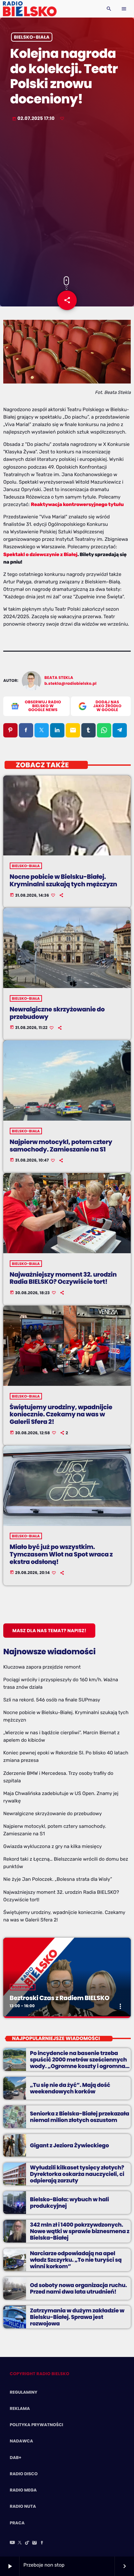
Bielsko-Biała (32, 37)
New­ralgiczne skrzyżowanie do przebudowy (57, 1013)
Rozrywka (23, 1987)
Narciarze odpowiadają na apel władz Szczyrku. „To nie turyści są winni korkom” (76, 2260)
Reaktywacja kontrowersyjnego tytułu (77, 504)
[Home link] (30, 9)
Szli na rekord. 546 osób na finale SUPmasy (52, 1700)
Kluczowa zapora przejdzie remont (42, 1667)
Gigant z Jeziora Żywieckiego (69, 2145)
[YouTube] (12, 2543)
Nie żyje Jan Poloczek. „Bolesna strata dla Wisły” (58, 1879)
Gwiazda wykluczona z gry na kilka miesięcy (53, 1846)
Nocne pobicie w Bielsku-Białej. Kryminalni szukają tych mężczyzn (63, 880)
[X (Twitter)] (20, 2543)
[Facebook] (42, 2543)
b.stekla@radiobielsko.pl (71, 684)
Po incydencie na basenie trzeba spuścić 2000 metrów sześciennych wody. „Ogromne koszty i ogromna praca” (78, 2063)
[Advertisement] (67, 200)
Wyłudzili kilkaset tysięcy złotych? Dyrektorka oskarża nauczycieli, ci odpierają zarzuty (77, 2174)
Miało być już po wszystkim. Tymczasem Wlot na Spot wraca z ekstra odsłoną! (61, 1554)
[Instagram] (34, 2543)
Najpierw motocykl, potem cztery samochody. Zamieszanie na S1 (61, 1146)
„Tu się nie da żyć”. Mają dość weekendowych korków (70, 2088)
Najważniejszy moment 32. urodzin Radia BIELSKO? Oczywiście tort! (63, 1278)
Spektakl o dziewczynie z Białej (40, 554)
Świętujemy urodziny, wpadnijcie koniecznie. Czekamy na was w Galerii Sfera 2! (61, 1415)
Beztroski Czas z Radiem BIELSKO (60, 1998)
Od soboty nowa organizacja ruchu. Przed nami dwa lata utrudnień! (78, 2288)
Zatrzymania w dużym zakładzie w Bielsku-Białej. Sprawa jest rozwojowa (77, 2317)
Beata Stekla (59, 678)
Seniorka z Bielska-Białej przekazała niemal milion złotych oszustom (80, 2117)
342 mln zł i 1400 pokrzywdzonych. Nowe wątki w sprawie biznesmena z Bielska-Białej (80, 2231)
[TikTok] (27, 2543)
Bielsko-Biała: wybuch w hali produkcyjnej (69, 2203)
